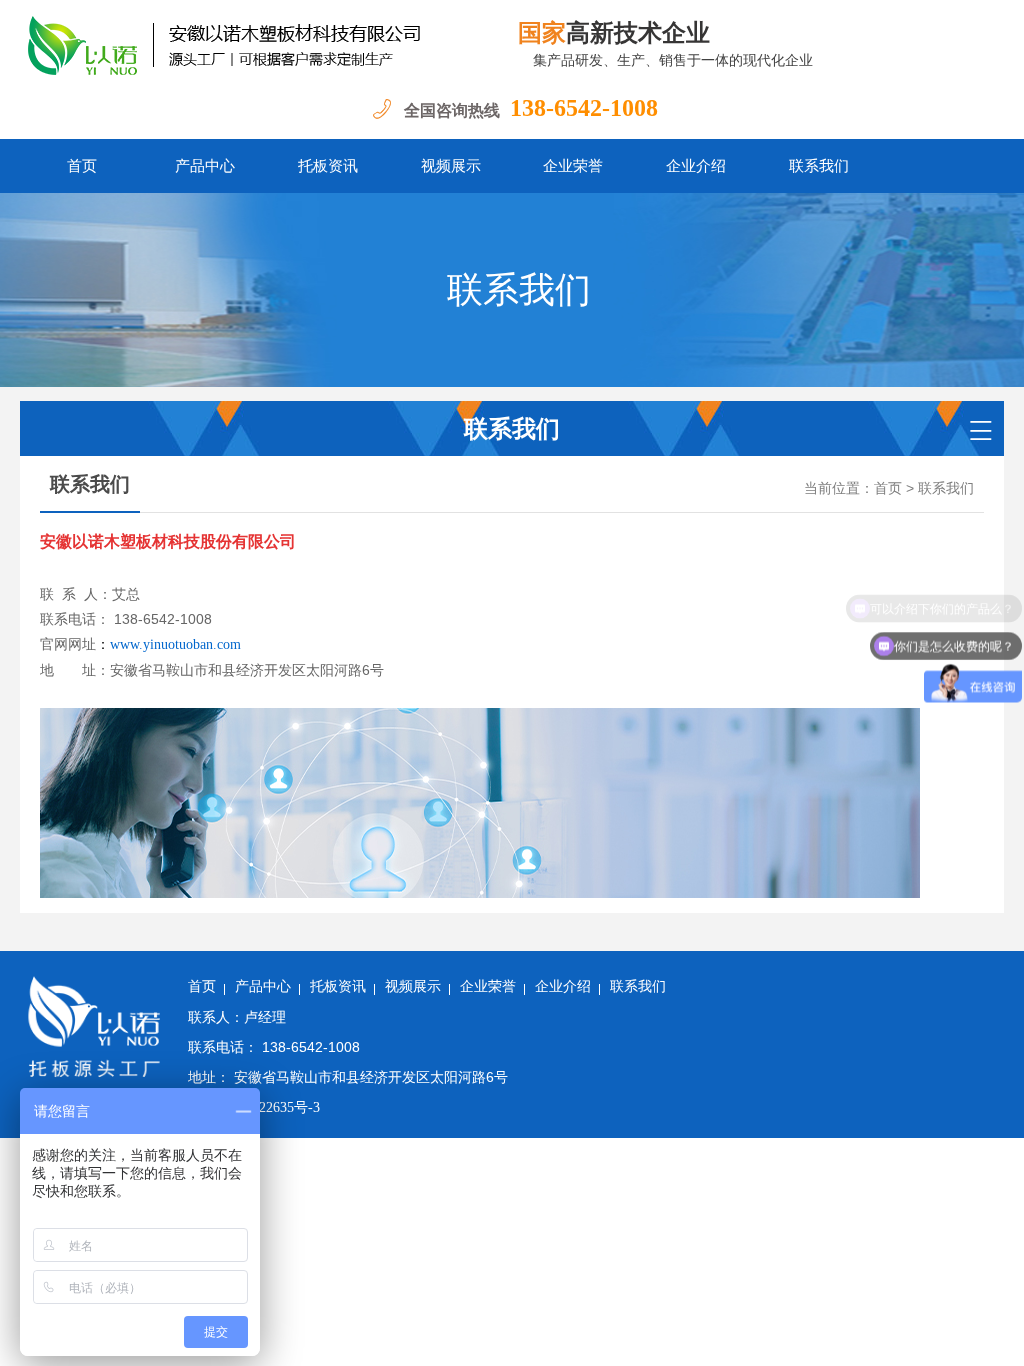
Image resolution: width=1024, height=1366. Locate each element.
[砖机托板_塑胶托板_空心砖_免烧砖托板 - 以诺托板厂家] (256, 45)
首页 (82, 166)
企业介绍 (696, 166)
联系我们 (819, 166)
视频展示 (451, 166)
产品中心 (205, 166)
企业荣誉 (573, 166)
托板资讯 (328, 166)
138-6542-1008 (584, 108)
